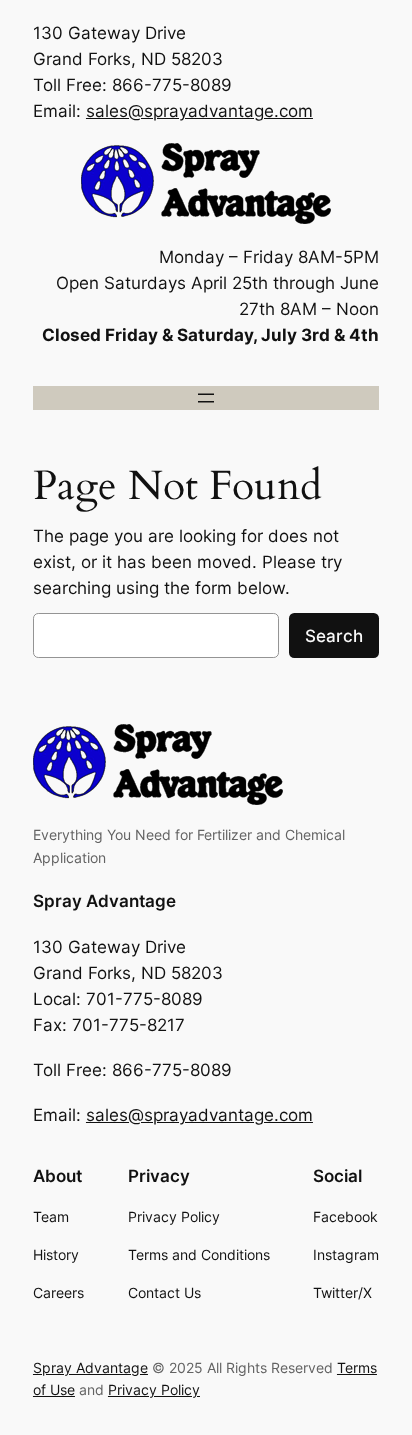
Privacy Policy (154, 1389)
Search (334, 636)
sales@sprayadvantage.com (199, 111)
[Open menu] (206, 398)
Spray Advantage (104, 901)
